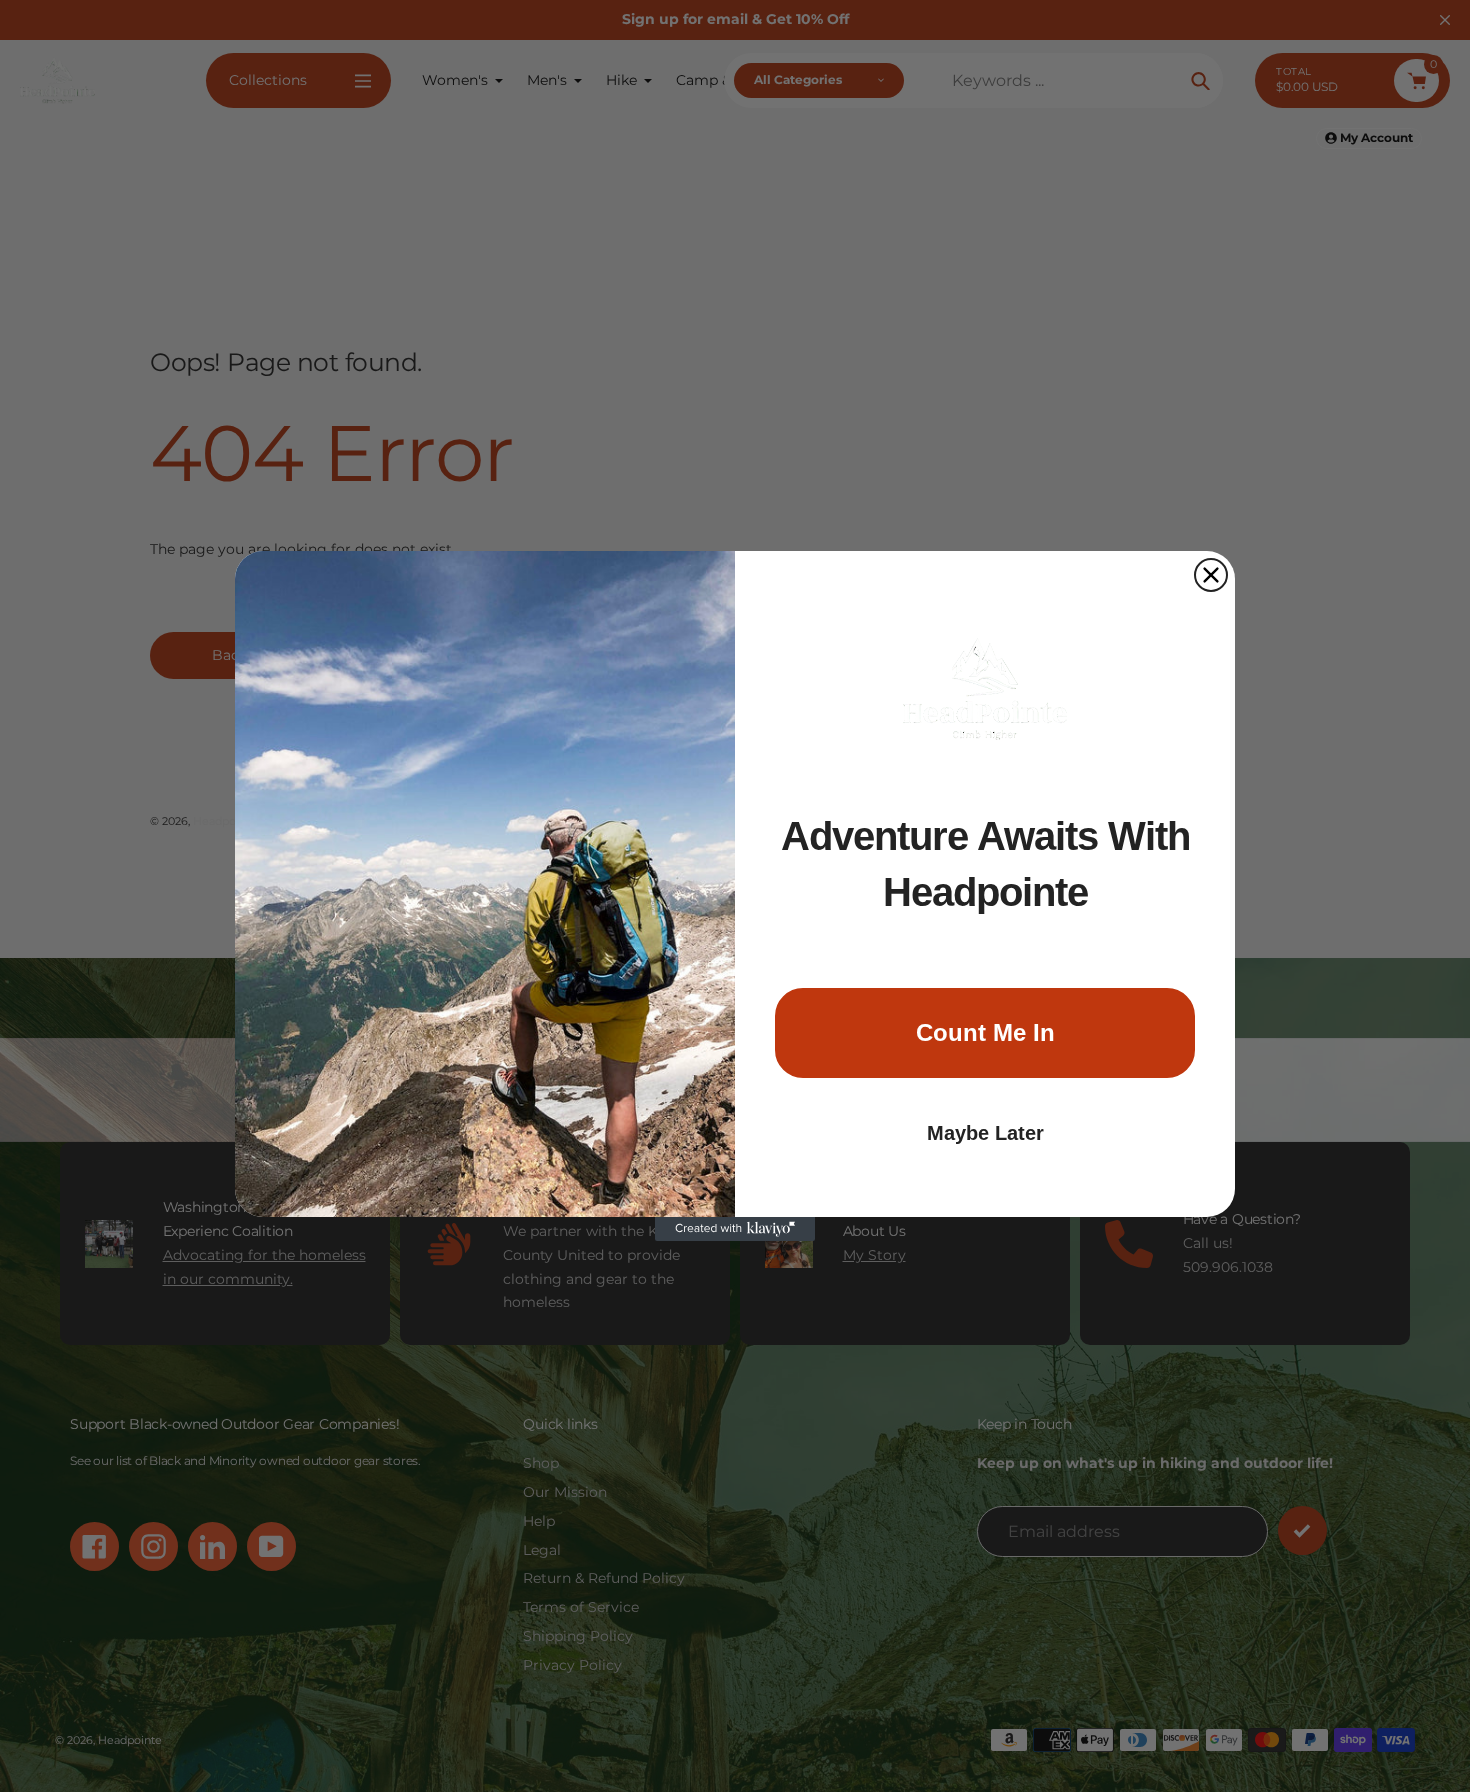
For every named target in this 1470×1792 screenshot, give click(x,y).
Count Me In (985, 1032)
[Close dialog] (1211, 575)
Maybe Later (985, 1133)
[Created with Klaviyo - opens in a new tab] (735, 1229)
